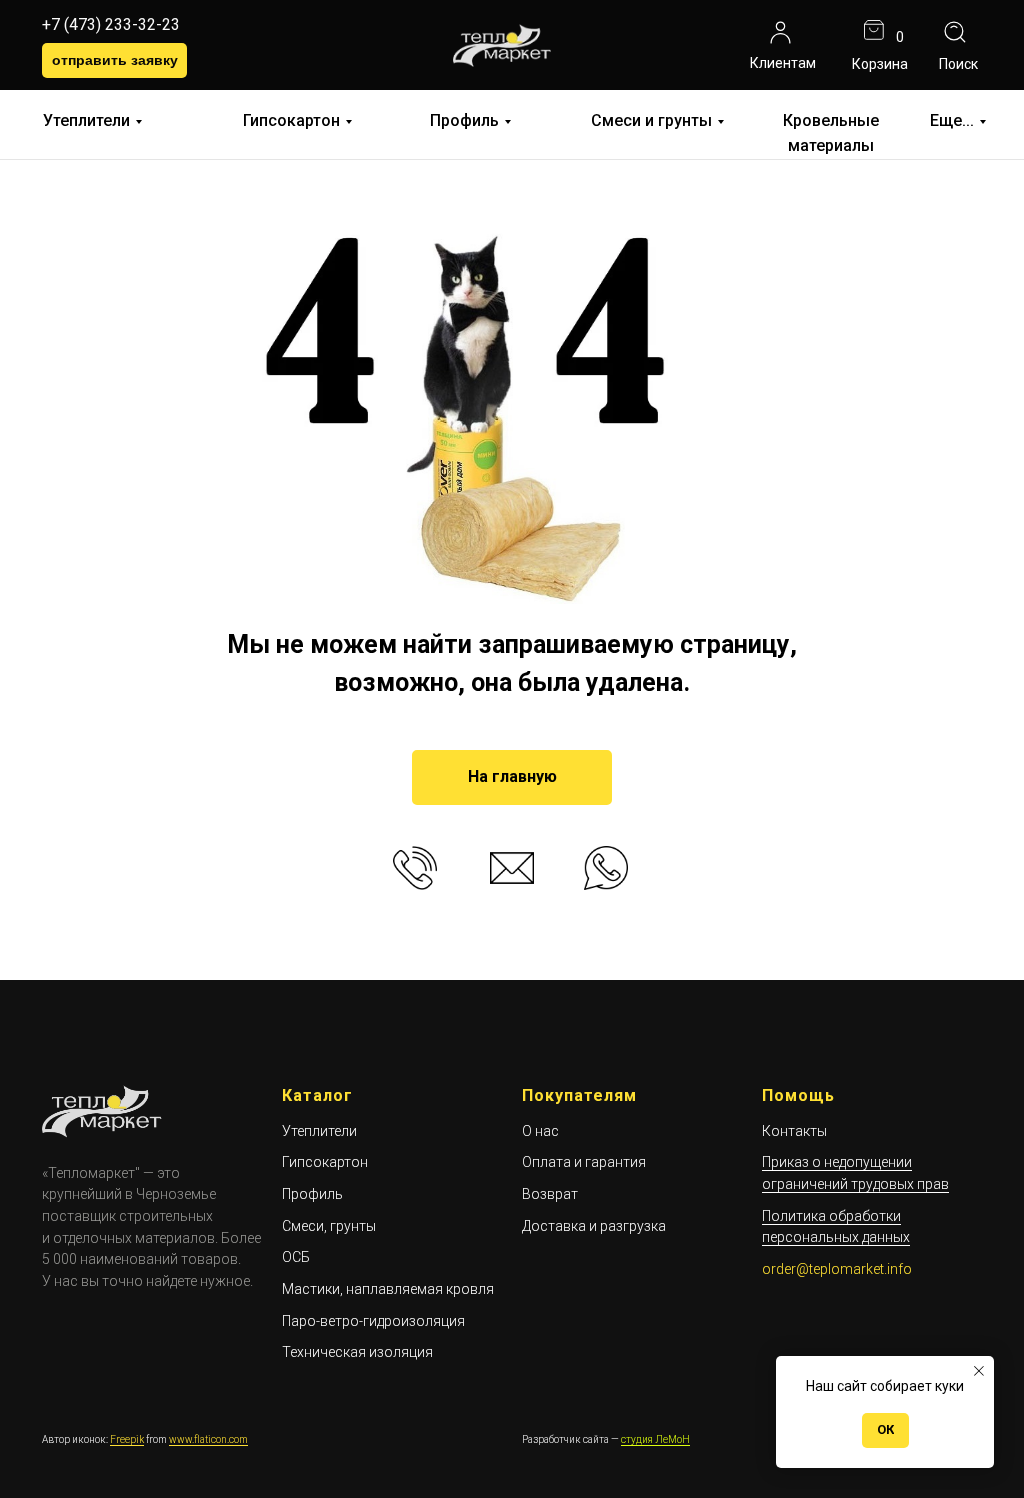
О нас (540, 1131)
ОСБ (296, 1257)
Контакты (794, 1131)
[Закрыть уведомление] (979, 1371)
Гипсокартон (291, 120)
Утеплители (86, 120)
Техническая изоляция (357, 1352)
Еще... (952, 120)
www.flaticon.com (208, 1439)
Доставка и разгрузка (594, 1226)
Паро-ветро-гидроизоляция (373, 1321)
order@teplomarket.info (837, 1269)
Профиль (464, 120)
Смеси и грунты (651, 120)
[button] (114, 60)
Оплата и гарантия (584, 1162)
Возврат (550, 1194)
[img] (780, 32)
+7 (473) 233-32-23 (111, 24)
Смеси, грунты (329, 1226)
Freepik (127, 1439)
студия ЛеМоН (655, 1439)
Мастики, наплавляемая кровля (388, 1289)
